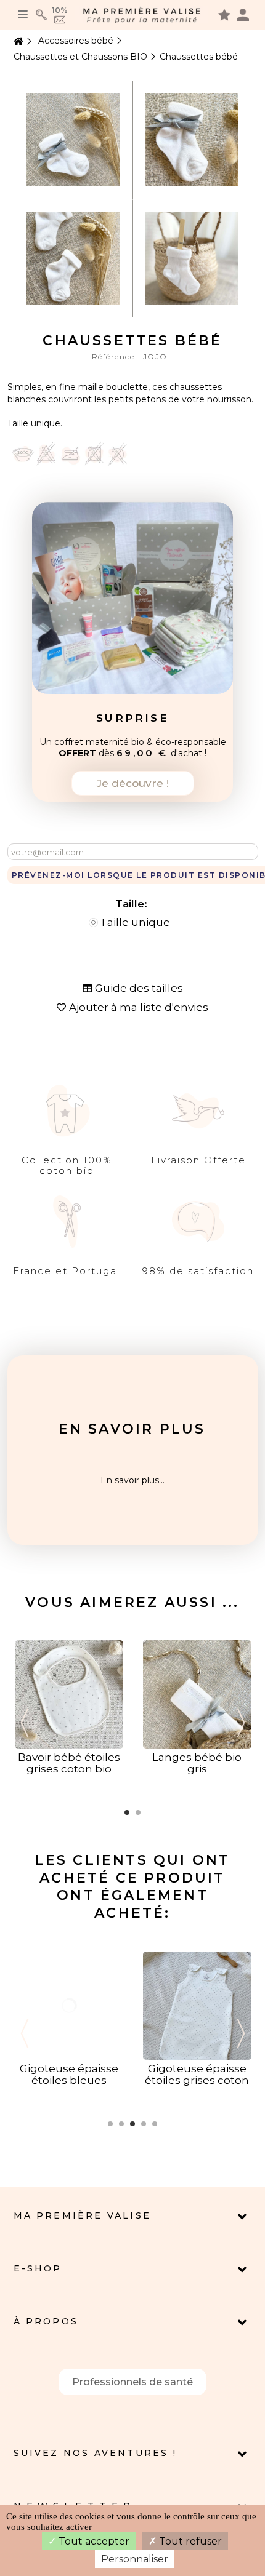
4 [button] (144, 2124)
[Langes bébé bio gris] (197, 1694)
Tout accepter (93, 2541)
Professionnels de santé (132, 2382)
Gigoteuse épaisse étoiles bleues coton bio (69, 2080)
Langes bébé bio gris (197, 1763)
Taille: (133, 904)
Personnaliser (135, 2559)
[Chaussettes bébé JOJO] (73, 139)
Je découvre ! (133, 783)
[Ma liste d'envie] (224, 14)
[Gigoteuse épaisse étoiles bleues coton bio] (69, 2004)
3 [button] (132, 2124)
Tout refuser (189, 2541)
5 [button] (155, 2124)
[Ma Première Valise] (142, 15)
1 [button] (127, 1812)
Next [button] (241, 1723)
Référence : (117, 357)
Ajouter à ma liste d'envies (139, 1007)
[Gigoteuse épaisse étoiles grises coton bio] (197, 2004)
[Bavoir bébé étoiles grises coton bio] (69, 1694)
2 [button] (138, 1812)
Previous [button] (25, 1723)
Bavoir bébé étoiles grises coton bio (69, 1763)
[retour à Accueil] (17, 42)
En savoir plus (132, 1429)
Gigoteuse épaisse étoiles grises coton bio (197, 2080)
